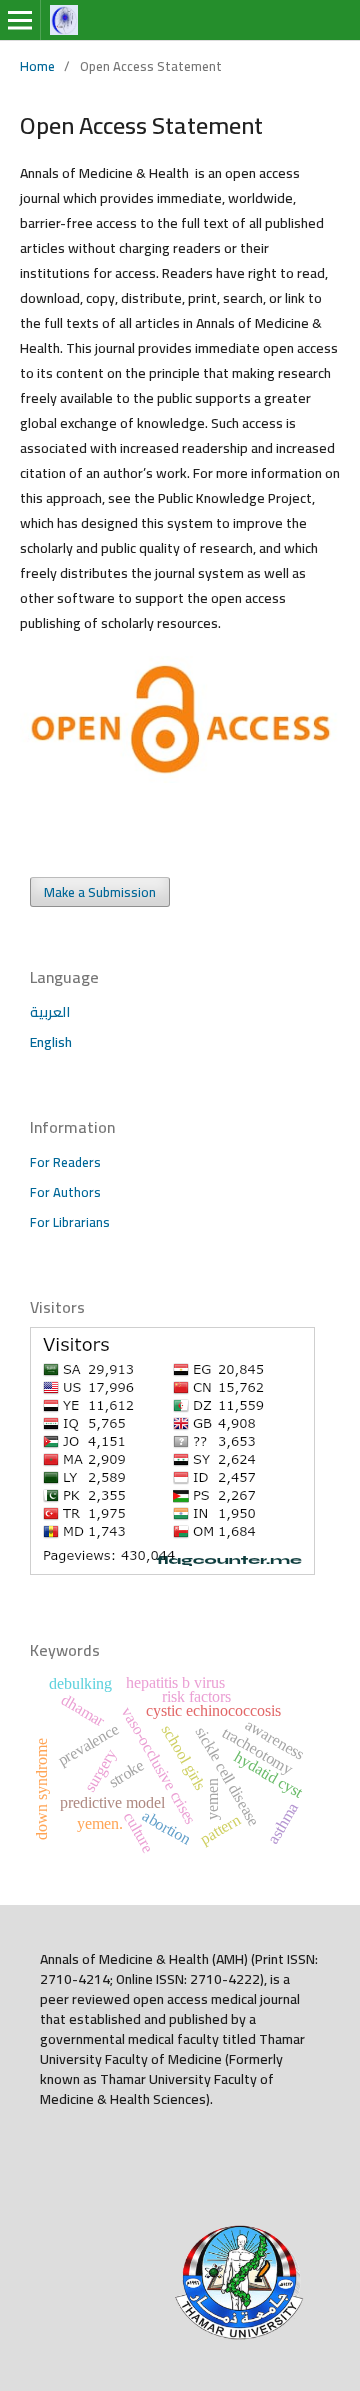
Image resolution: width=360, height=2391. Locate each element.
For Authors (65, 1192)
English (51, 1042)
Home (37, 66)
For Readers (65, 1162)
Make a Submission (100, 892)
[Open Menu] (20, 20)
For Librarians (70, 1222)
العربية (50, 1012)
